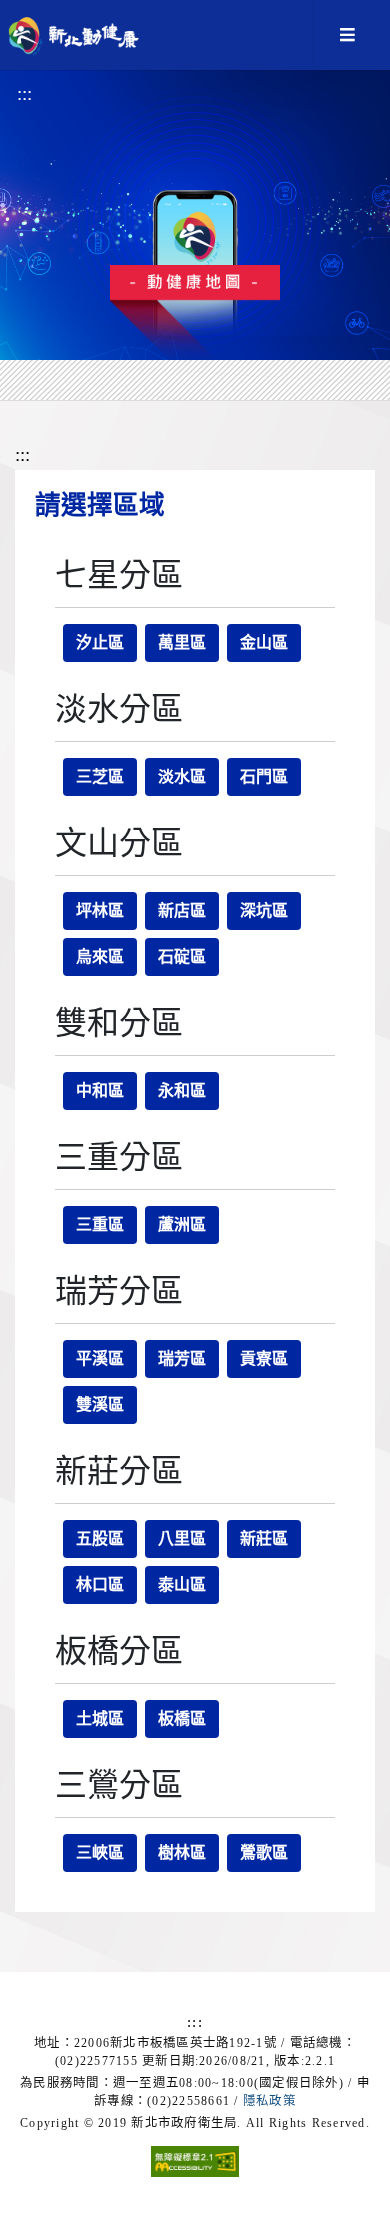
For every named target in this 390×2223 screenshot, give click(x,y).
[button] (347, 35)
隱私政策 (269, 2101)
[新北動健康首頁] (83, 35)
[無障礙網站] (195, 2155)
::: (24, 93)
